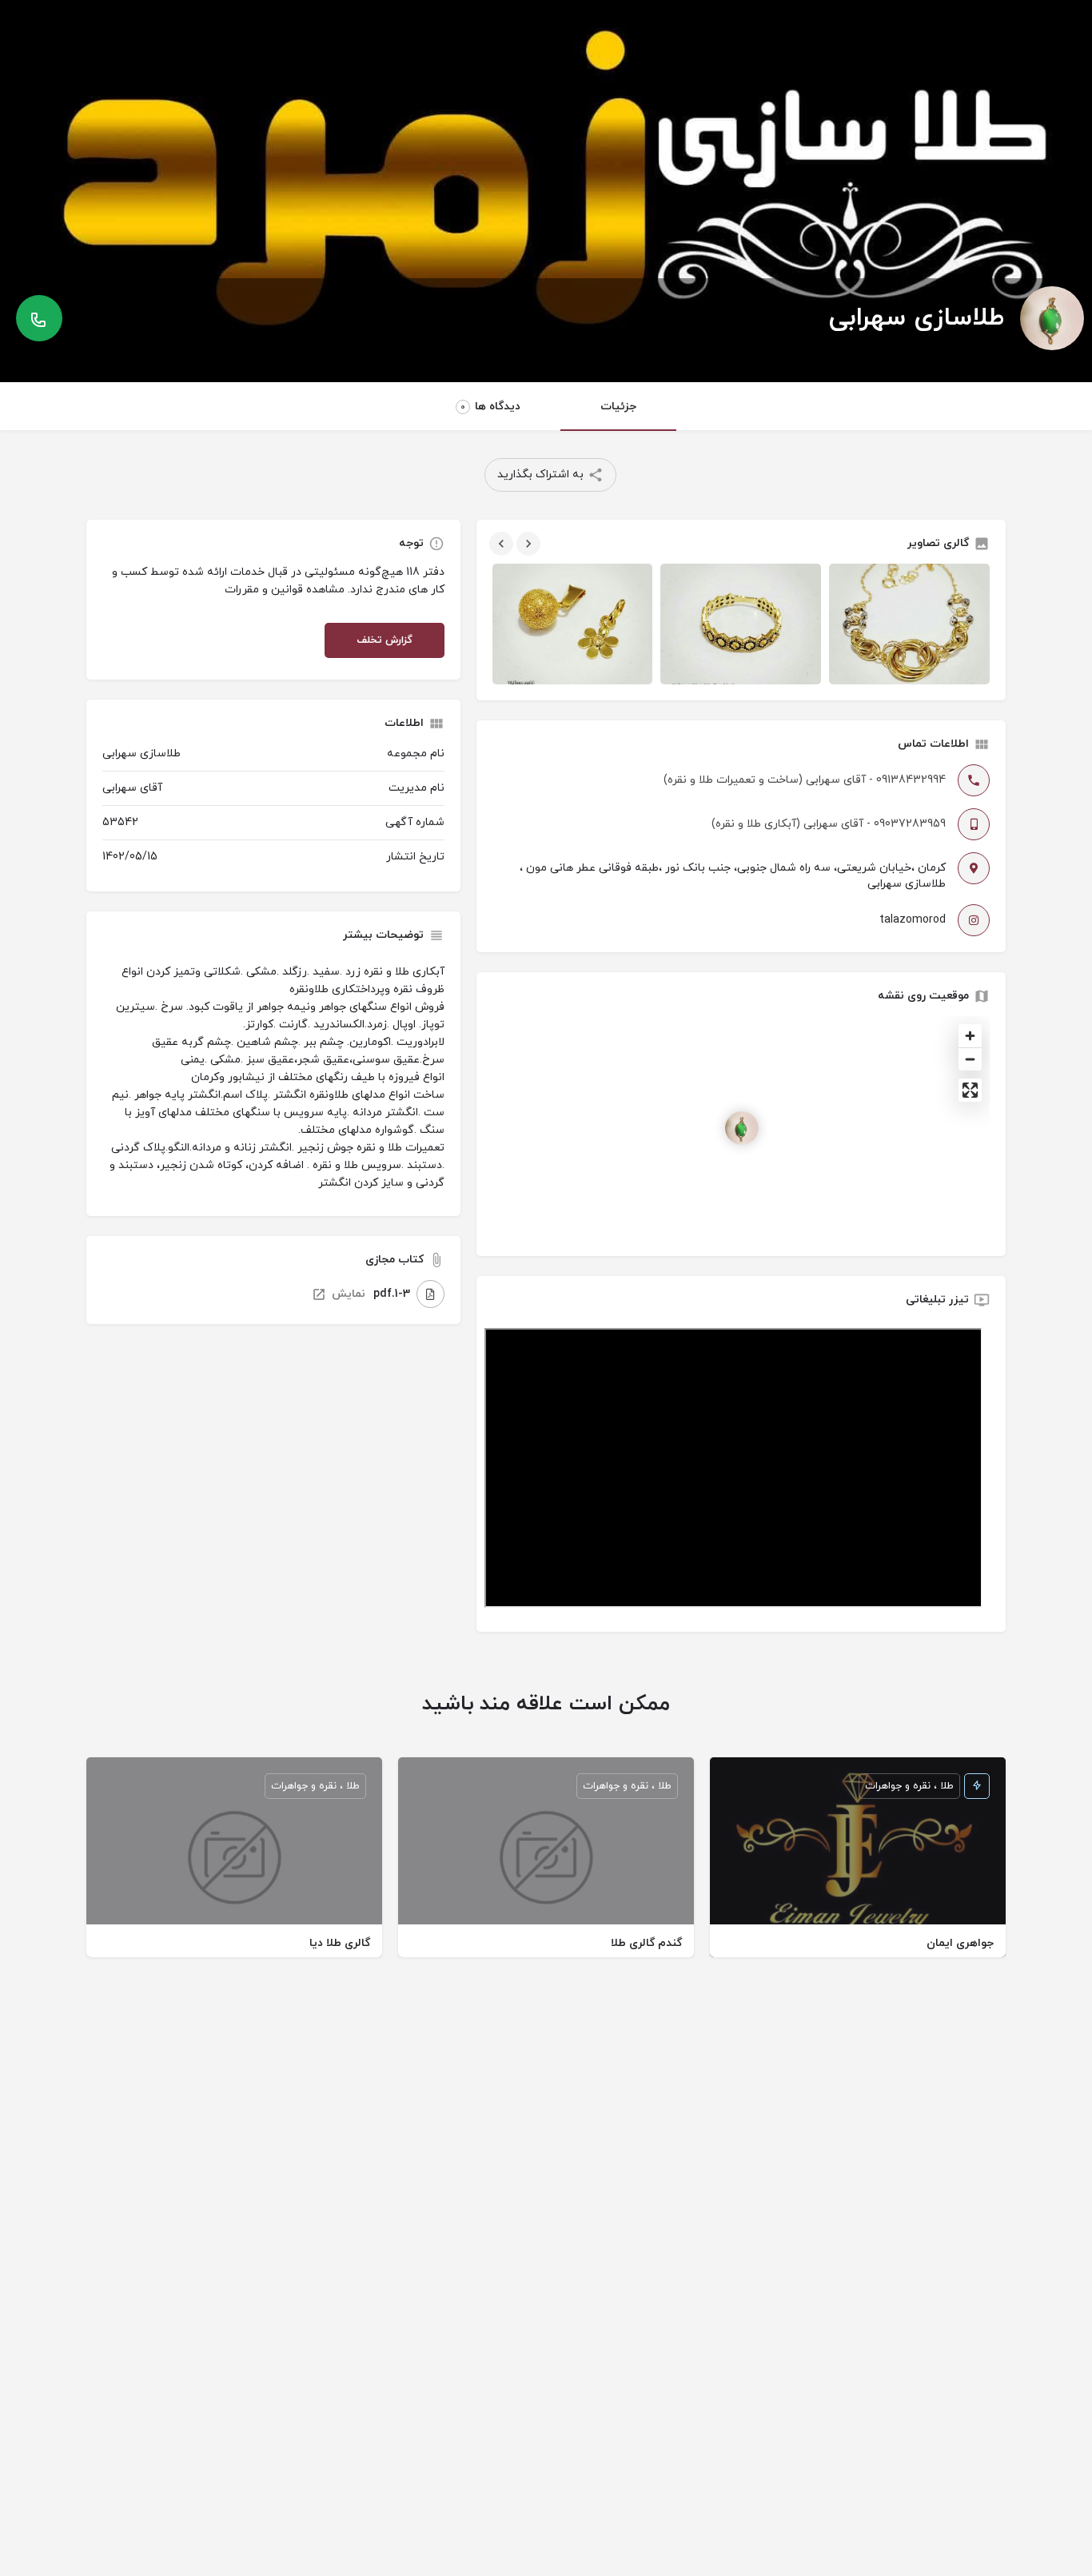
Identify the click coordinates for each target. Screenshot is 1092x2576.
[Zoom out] (970, 1059)
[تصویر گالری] (573, 624)
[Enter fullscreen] (970, 1090)
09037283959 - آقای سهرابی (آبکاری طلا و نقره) (829, 824)
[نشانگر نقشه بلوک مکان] (742, 1128)
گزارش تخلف (385, 640)
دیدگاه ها (490, 407)
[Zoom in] (970, 1036)
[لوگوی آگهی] (1052, 318)
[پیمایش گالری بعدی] (527, 544)
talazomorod (913, 920)
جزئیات (618, 407)
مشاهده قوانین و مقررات (285, 590)
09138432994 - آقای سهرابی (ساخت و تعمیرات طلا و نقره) (805, 780)
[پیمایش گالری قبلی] (500, 544)
